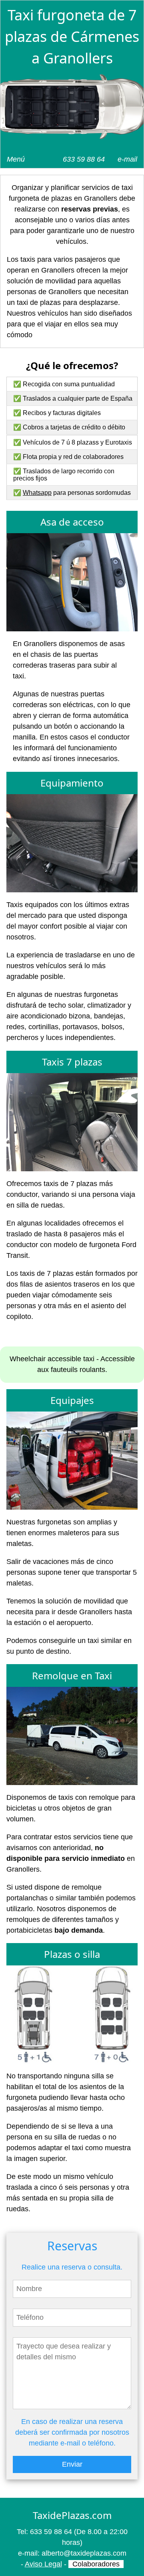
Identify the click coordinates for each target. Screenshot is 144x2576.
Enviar (72, 2464)
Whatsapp (37, 493)
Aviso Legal (43, 2564)
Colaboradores (96, 2564)
